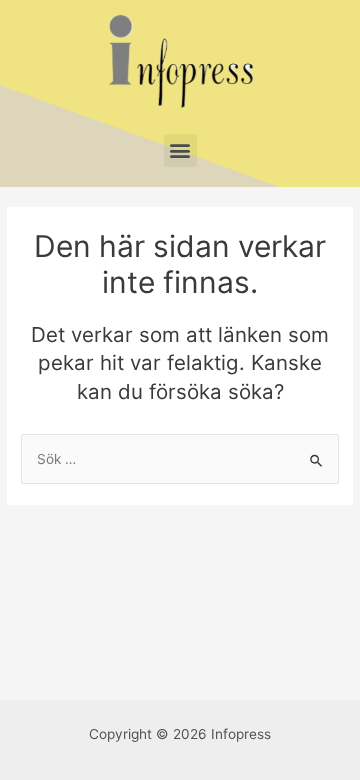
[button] (180, 150)
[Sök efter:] (180, 459)
